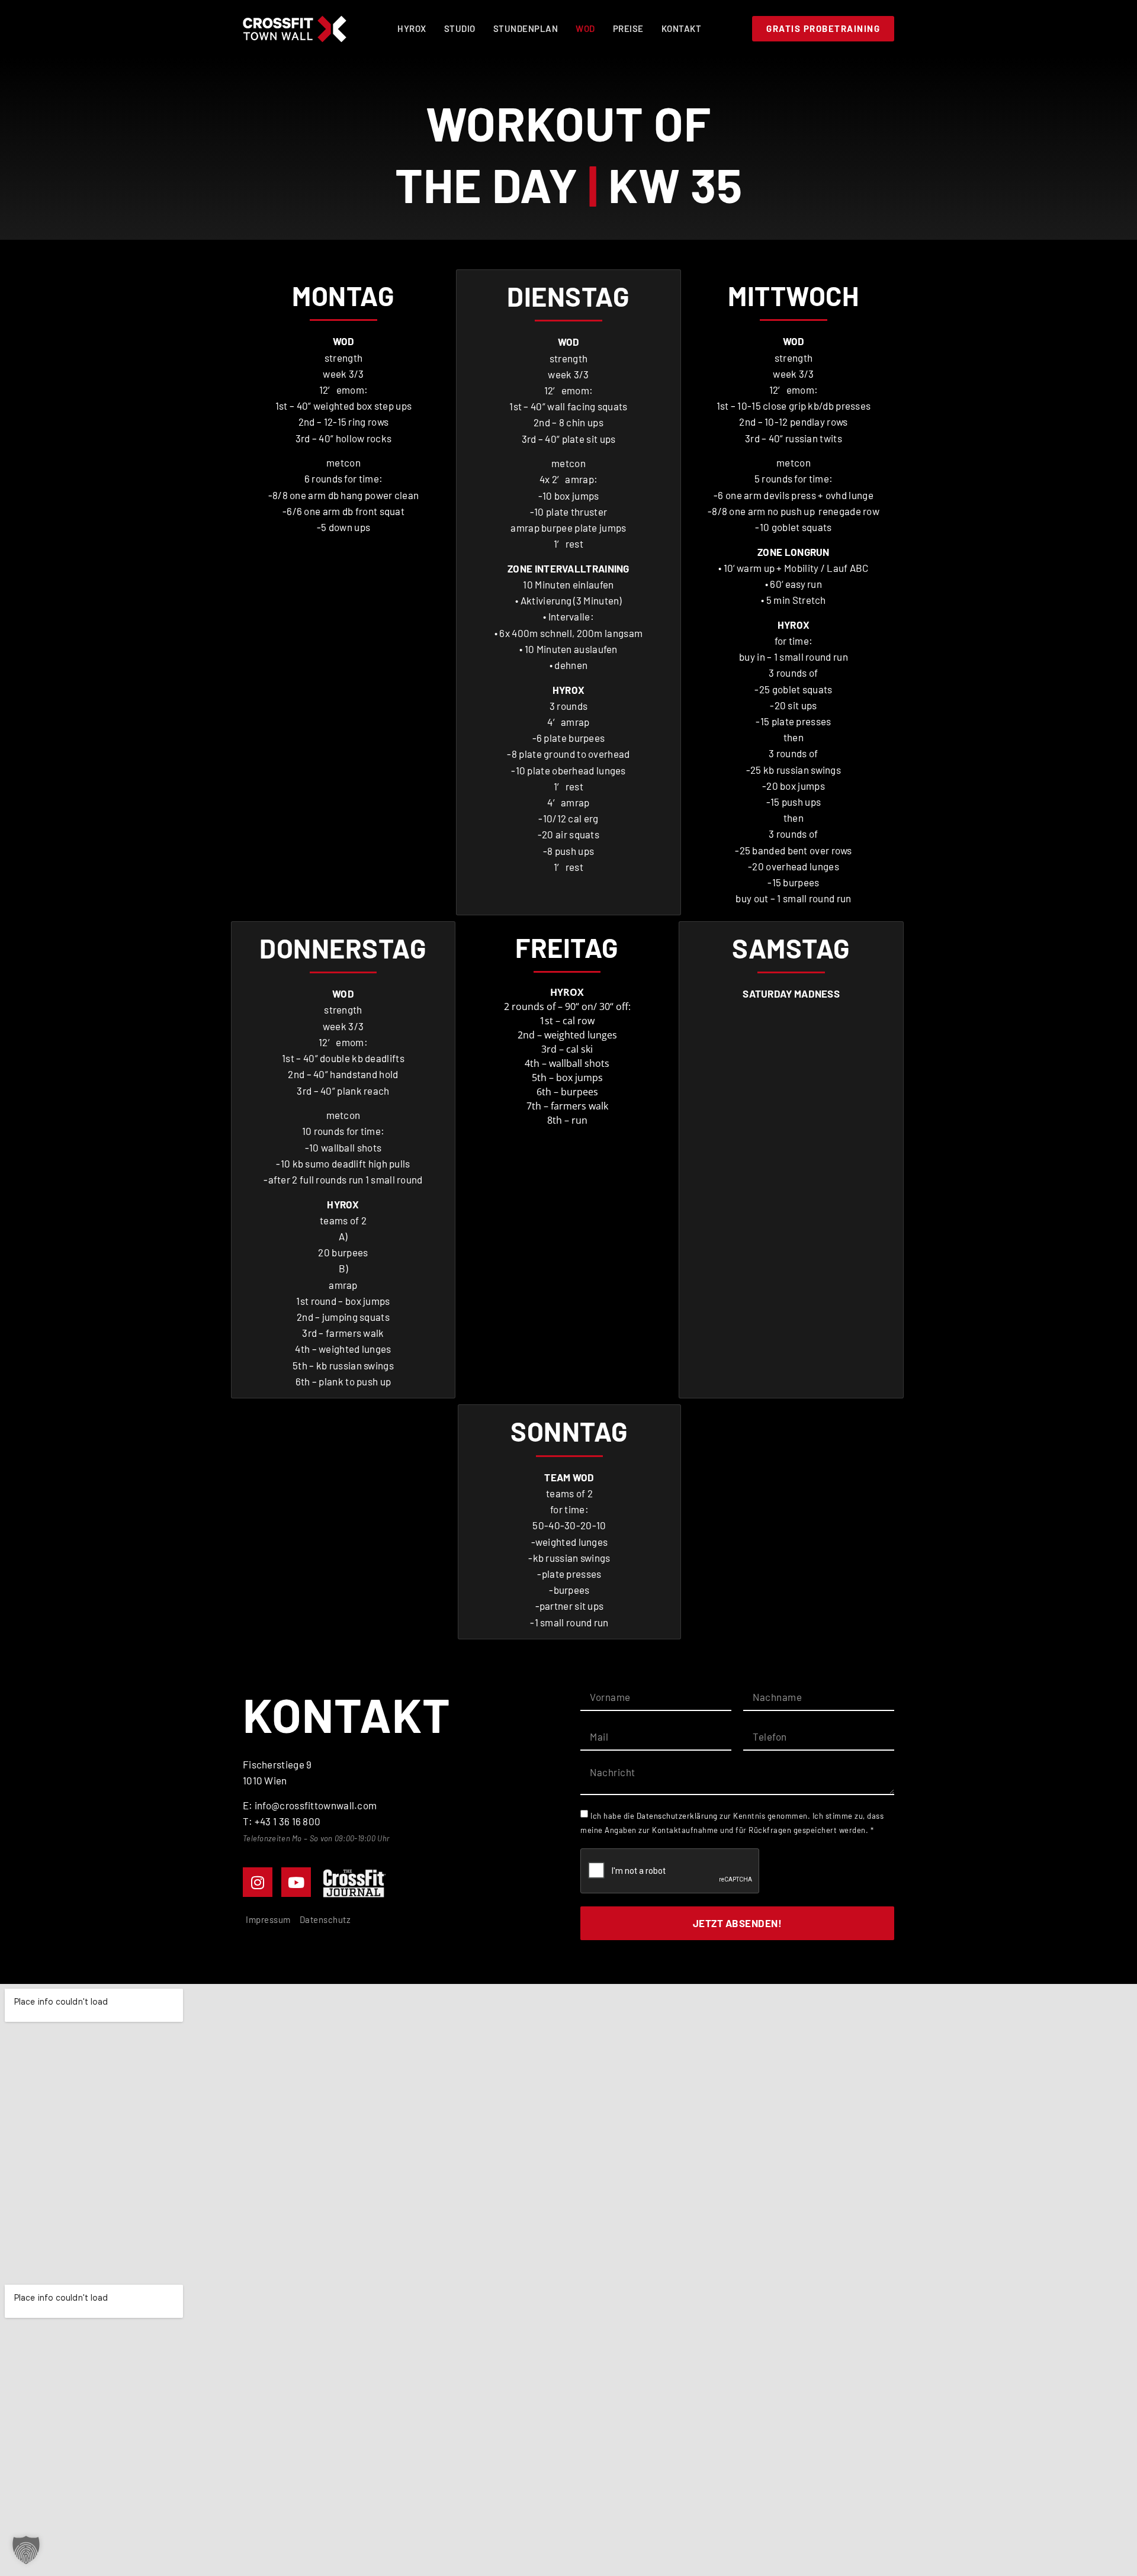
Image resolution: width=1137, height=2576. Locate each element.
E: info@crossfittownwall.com (310, 1805)
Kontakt (682, 28)
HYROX (412, 28)
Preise (628, 28)
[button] (26, 2550)
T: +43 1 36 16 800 (282, 1821)
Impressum (268, 1919)
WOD (585, 28)
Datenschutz (325, 1919)
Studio (460, 28)
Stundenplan (526, 28)
